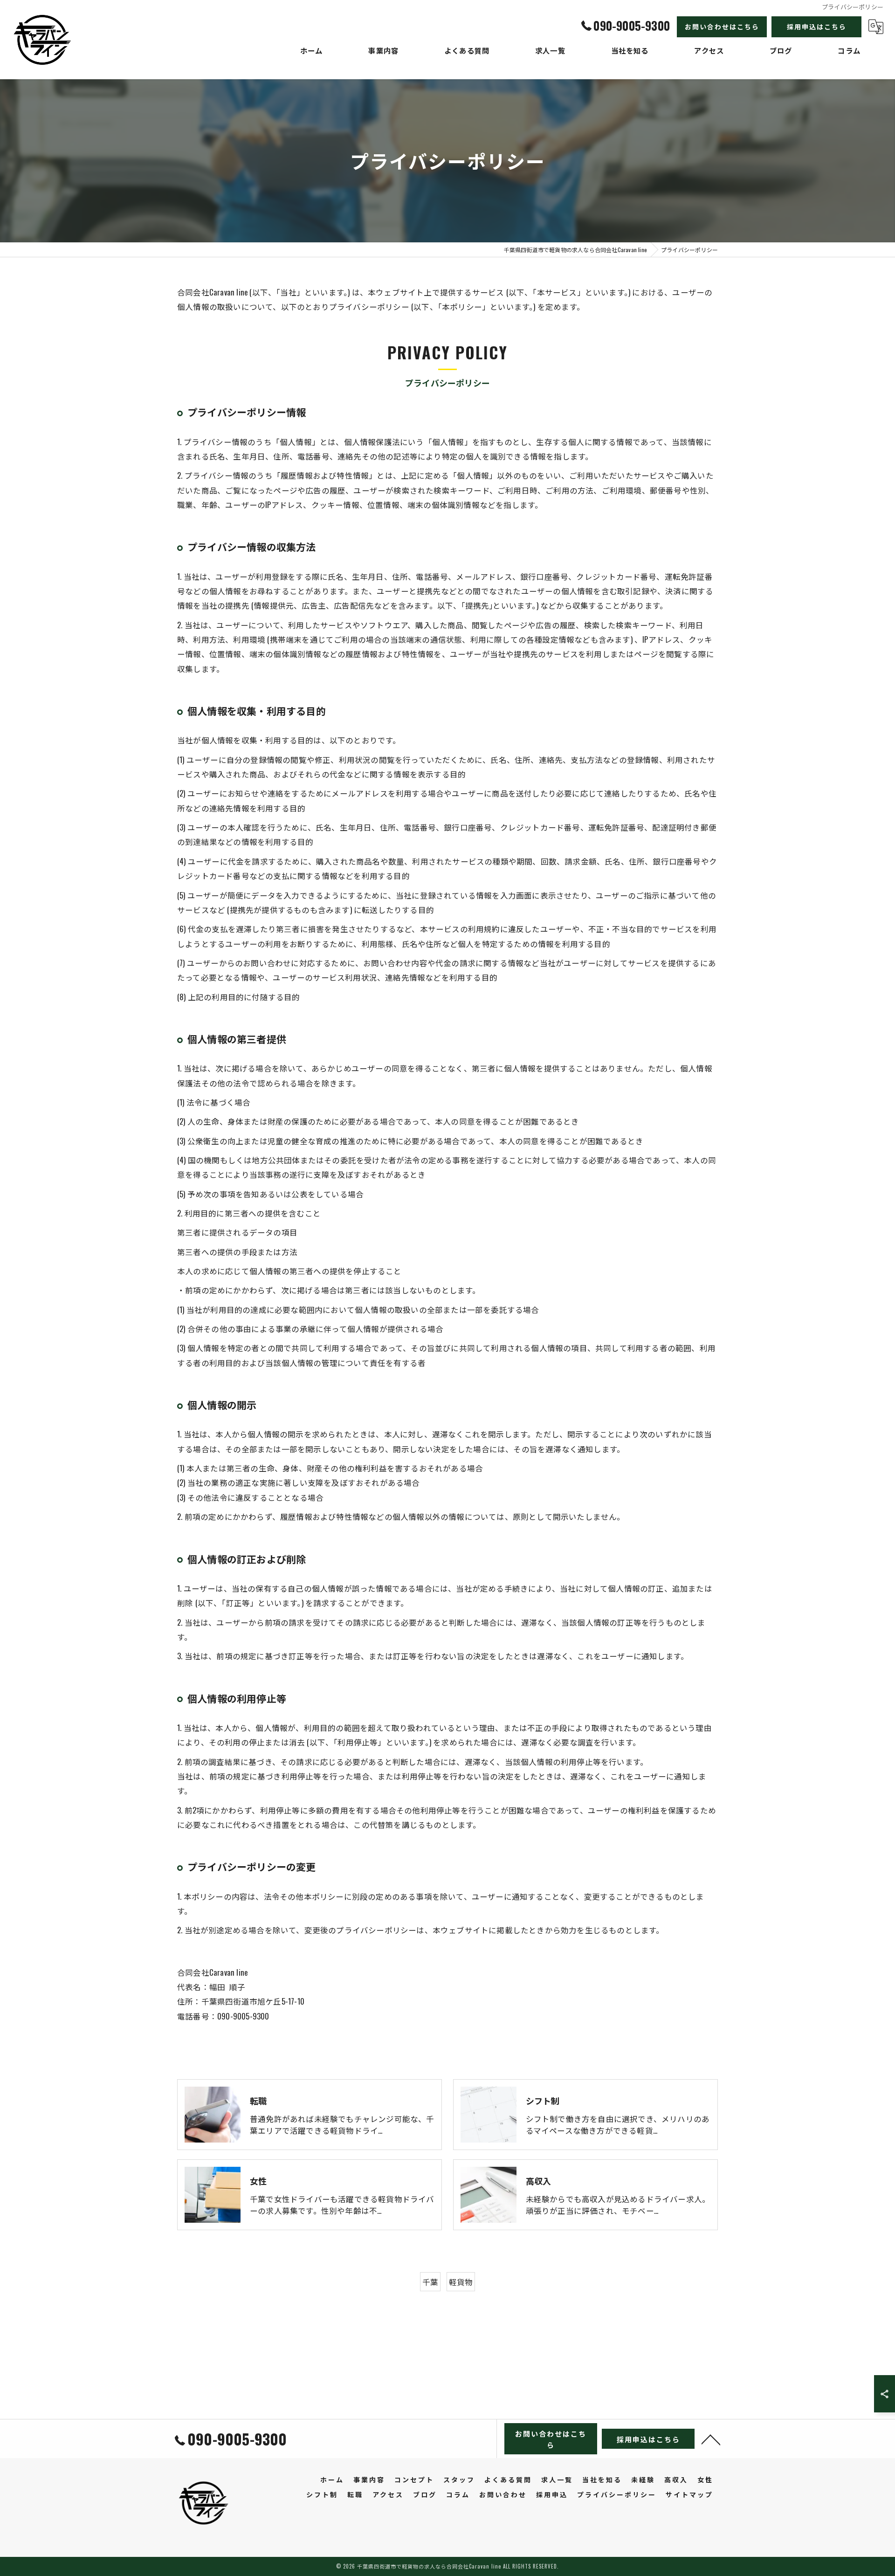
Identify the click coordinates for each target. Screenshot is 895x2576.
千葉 (430, 2282)
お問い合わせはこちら (722, 26)
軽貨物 (461, 2282)
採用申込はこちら (817, 26)
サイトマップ (689, 2494)
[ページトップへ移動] (711, 2439)
